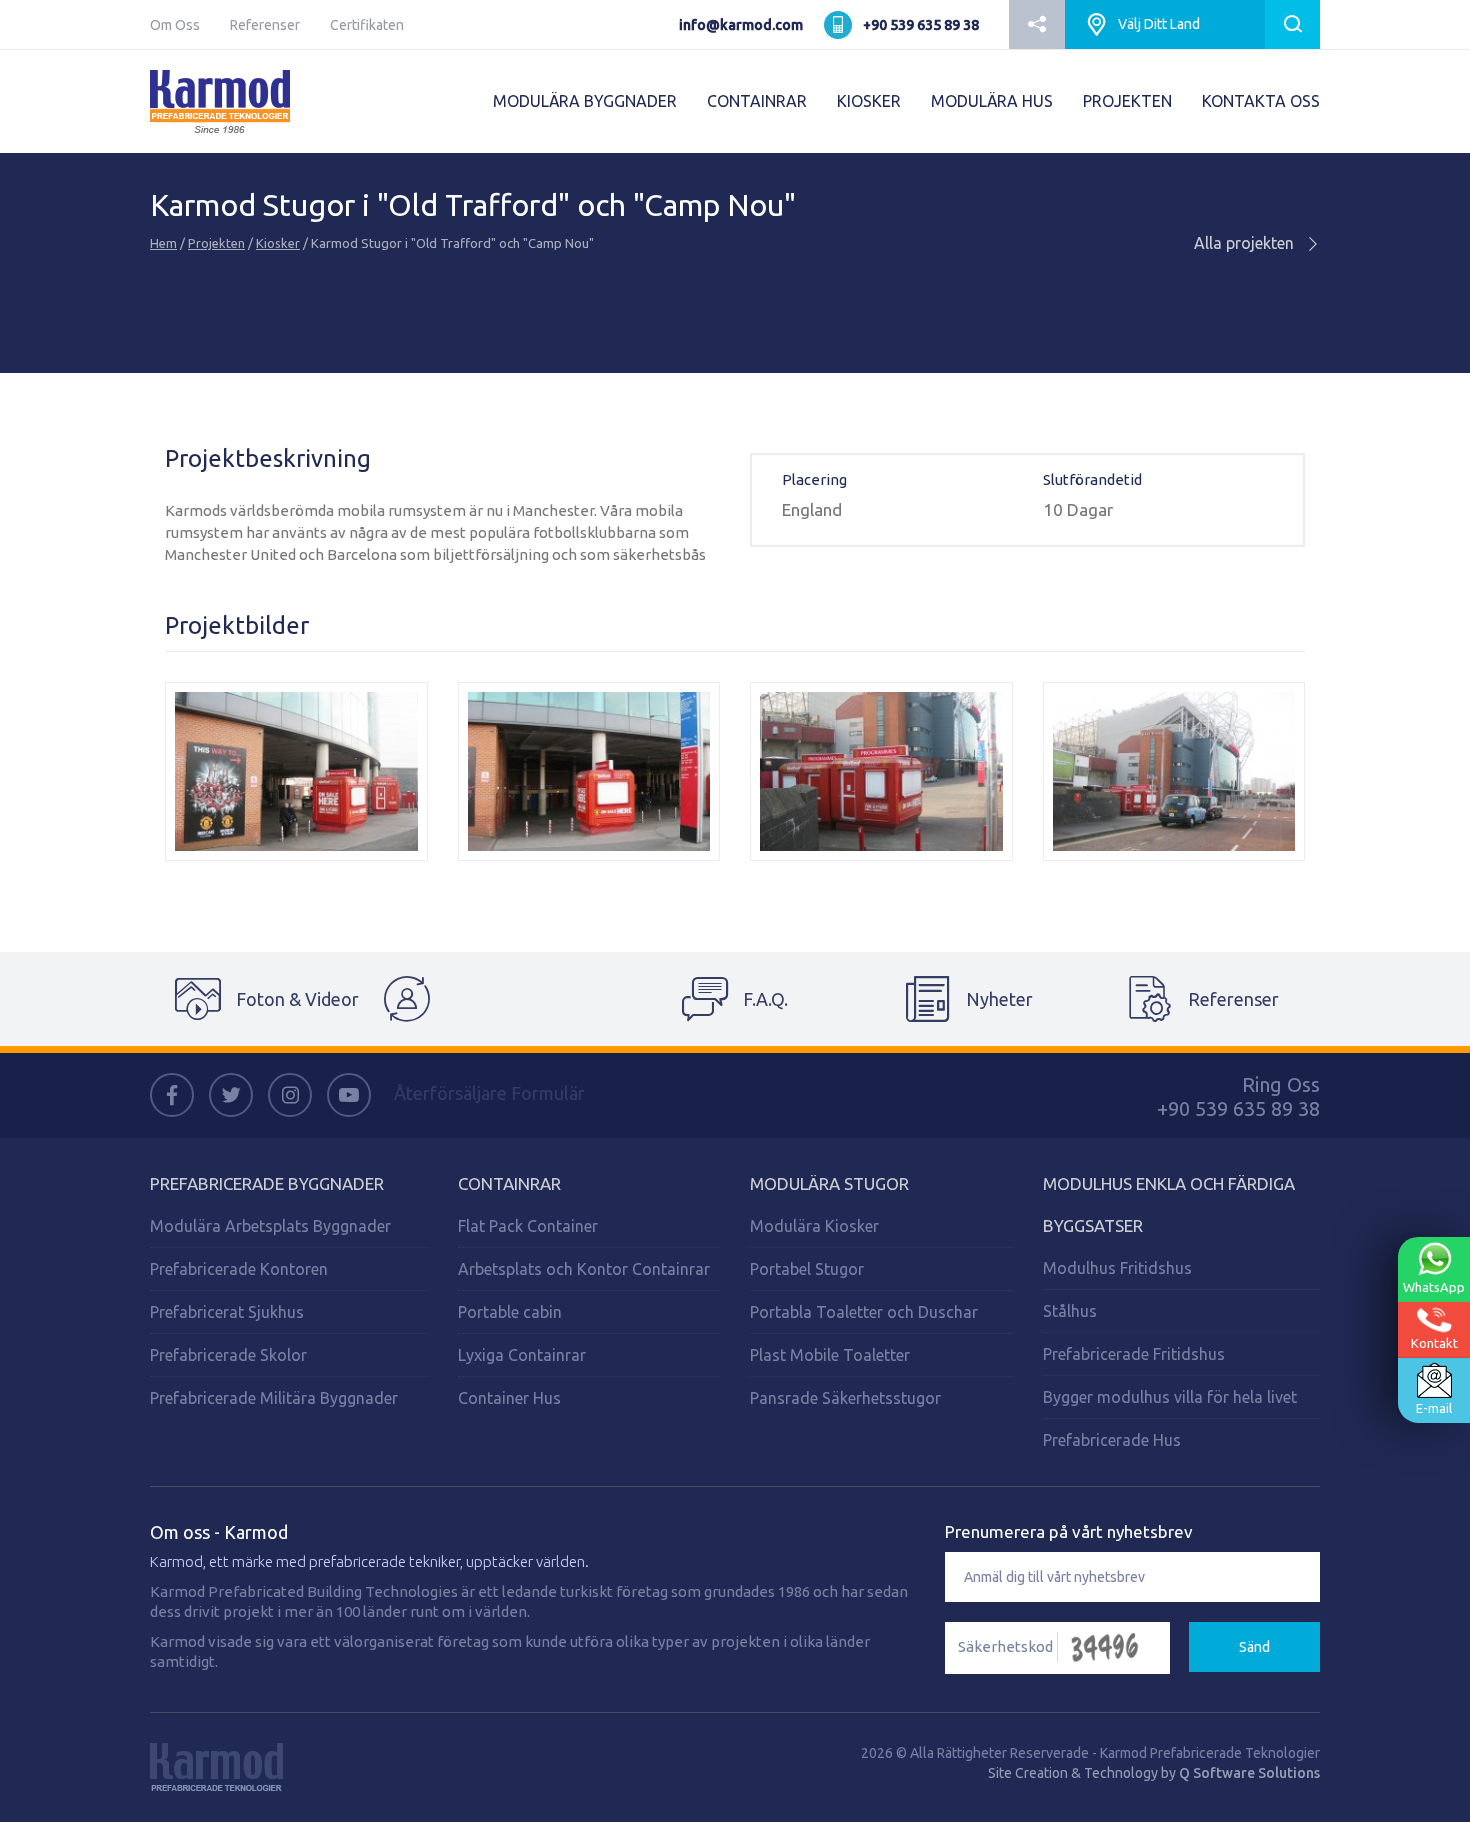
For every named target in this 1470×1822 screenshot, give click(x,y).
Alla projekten (1246, 243)
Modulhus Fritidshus (1117, 1268)
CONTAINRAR (757, 101)
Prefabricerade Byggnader (267, 1183)
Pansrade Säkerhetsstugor (845, 1398)
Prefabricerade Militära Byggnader (274, 1398)
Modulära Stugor (829, 1183)
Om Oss (175, 25)
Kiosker (278, 243)
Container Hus (509, 1398)
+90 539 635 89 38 (921, 25)
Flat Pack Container (528, 1226)
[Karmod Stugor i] (296, 771)
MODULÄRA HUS (992, 101)
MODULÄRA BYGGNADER (585, 101)
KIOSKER (869, 101)
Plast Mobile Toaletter (830, 1355)
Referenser (265, 25)
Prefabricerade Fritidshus (1134, 1354)
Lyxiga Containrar (522, 1355)
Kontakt (1434, 1343)
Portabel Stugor (807, 1269)
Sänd (1254, 1647)
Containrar (509, 1183)
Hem (163, 243)
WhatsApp (1434, 1287)
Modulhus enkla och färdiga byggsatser (1169, 1204)
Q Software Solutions (1249, 1773)
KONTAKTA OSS (1261, 101)
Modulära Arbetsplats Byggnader (270, 1226)
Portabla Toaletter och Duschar (864, 1312)
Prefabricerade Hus (1112, 1440)
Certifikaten (367, 25)
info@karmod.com (741, 25)
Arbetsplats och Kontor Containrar (584, 1269)
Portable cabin (510, 1312)
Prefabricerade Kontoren (239, 1269)
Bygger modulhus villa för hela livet (1170, 1397)
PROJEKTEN (1127, 101)
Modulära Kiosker (814, 1226)
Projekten (216, 243)
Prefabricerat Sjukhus (227, 1312)
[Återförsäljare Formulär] (501, 999)
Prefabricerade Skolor (228, 1355)
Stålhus (1070, 1311)
